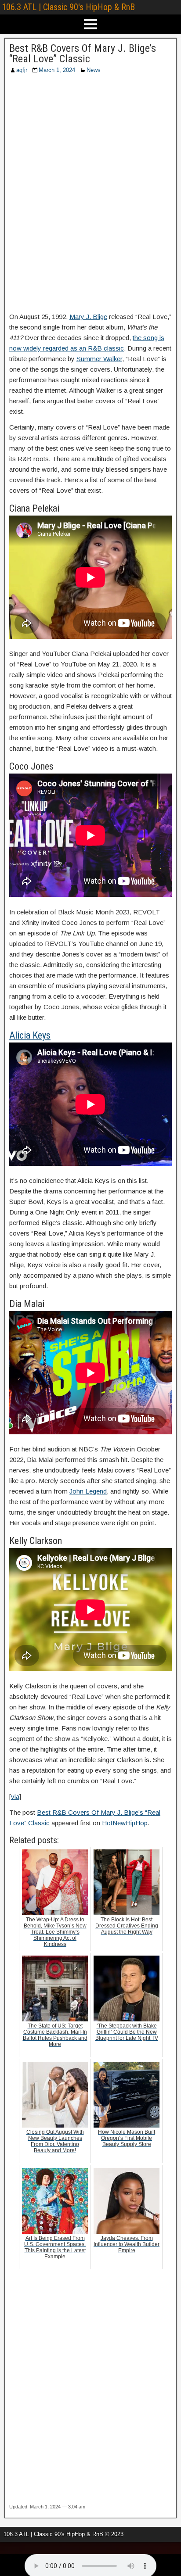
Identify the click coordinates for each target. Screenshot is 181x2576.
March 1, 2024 (57, 70)
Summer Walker (99, 359)
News (94, 70)
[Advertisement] (90, 196)
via (15, 1797)
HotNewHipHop (125, 1823)
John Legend (88, 1491)
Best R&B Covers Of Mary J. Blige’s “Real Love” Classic (83, 54)
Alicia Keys (30, 1035)
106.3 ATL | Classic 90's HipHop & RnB (68, 7)
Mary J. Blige (88, 317)
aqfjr (22, 70)
